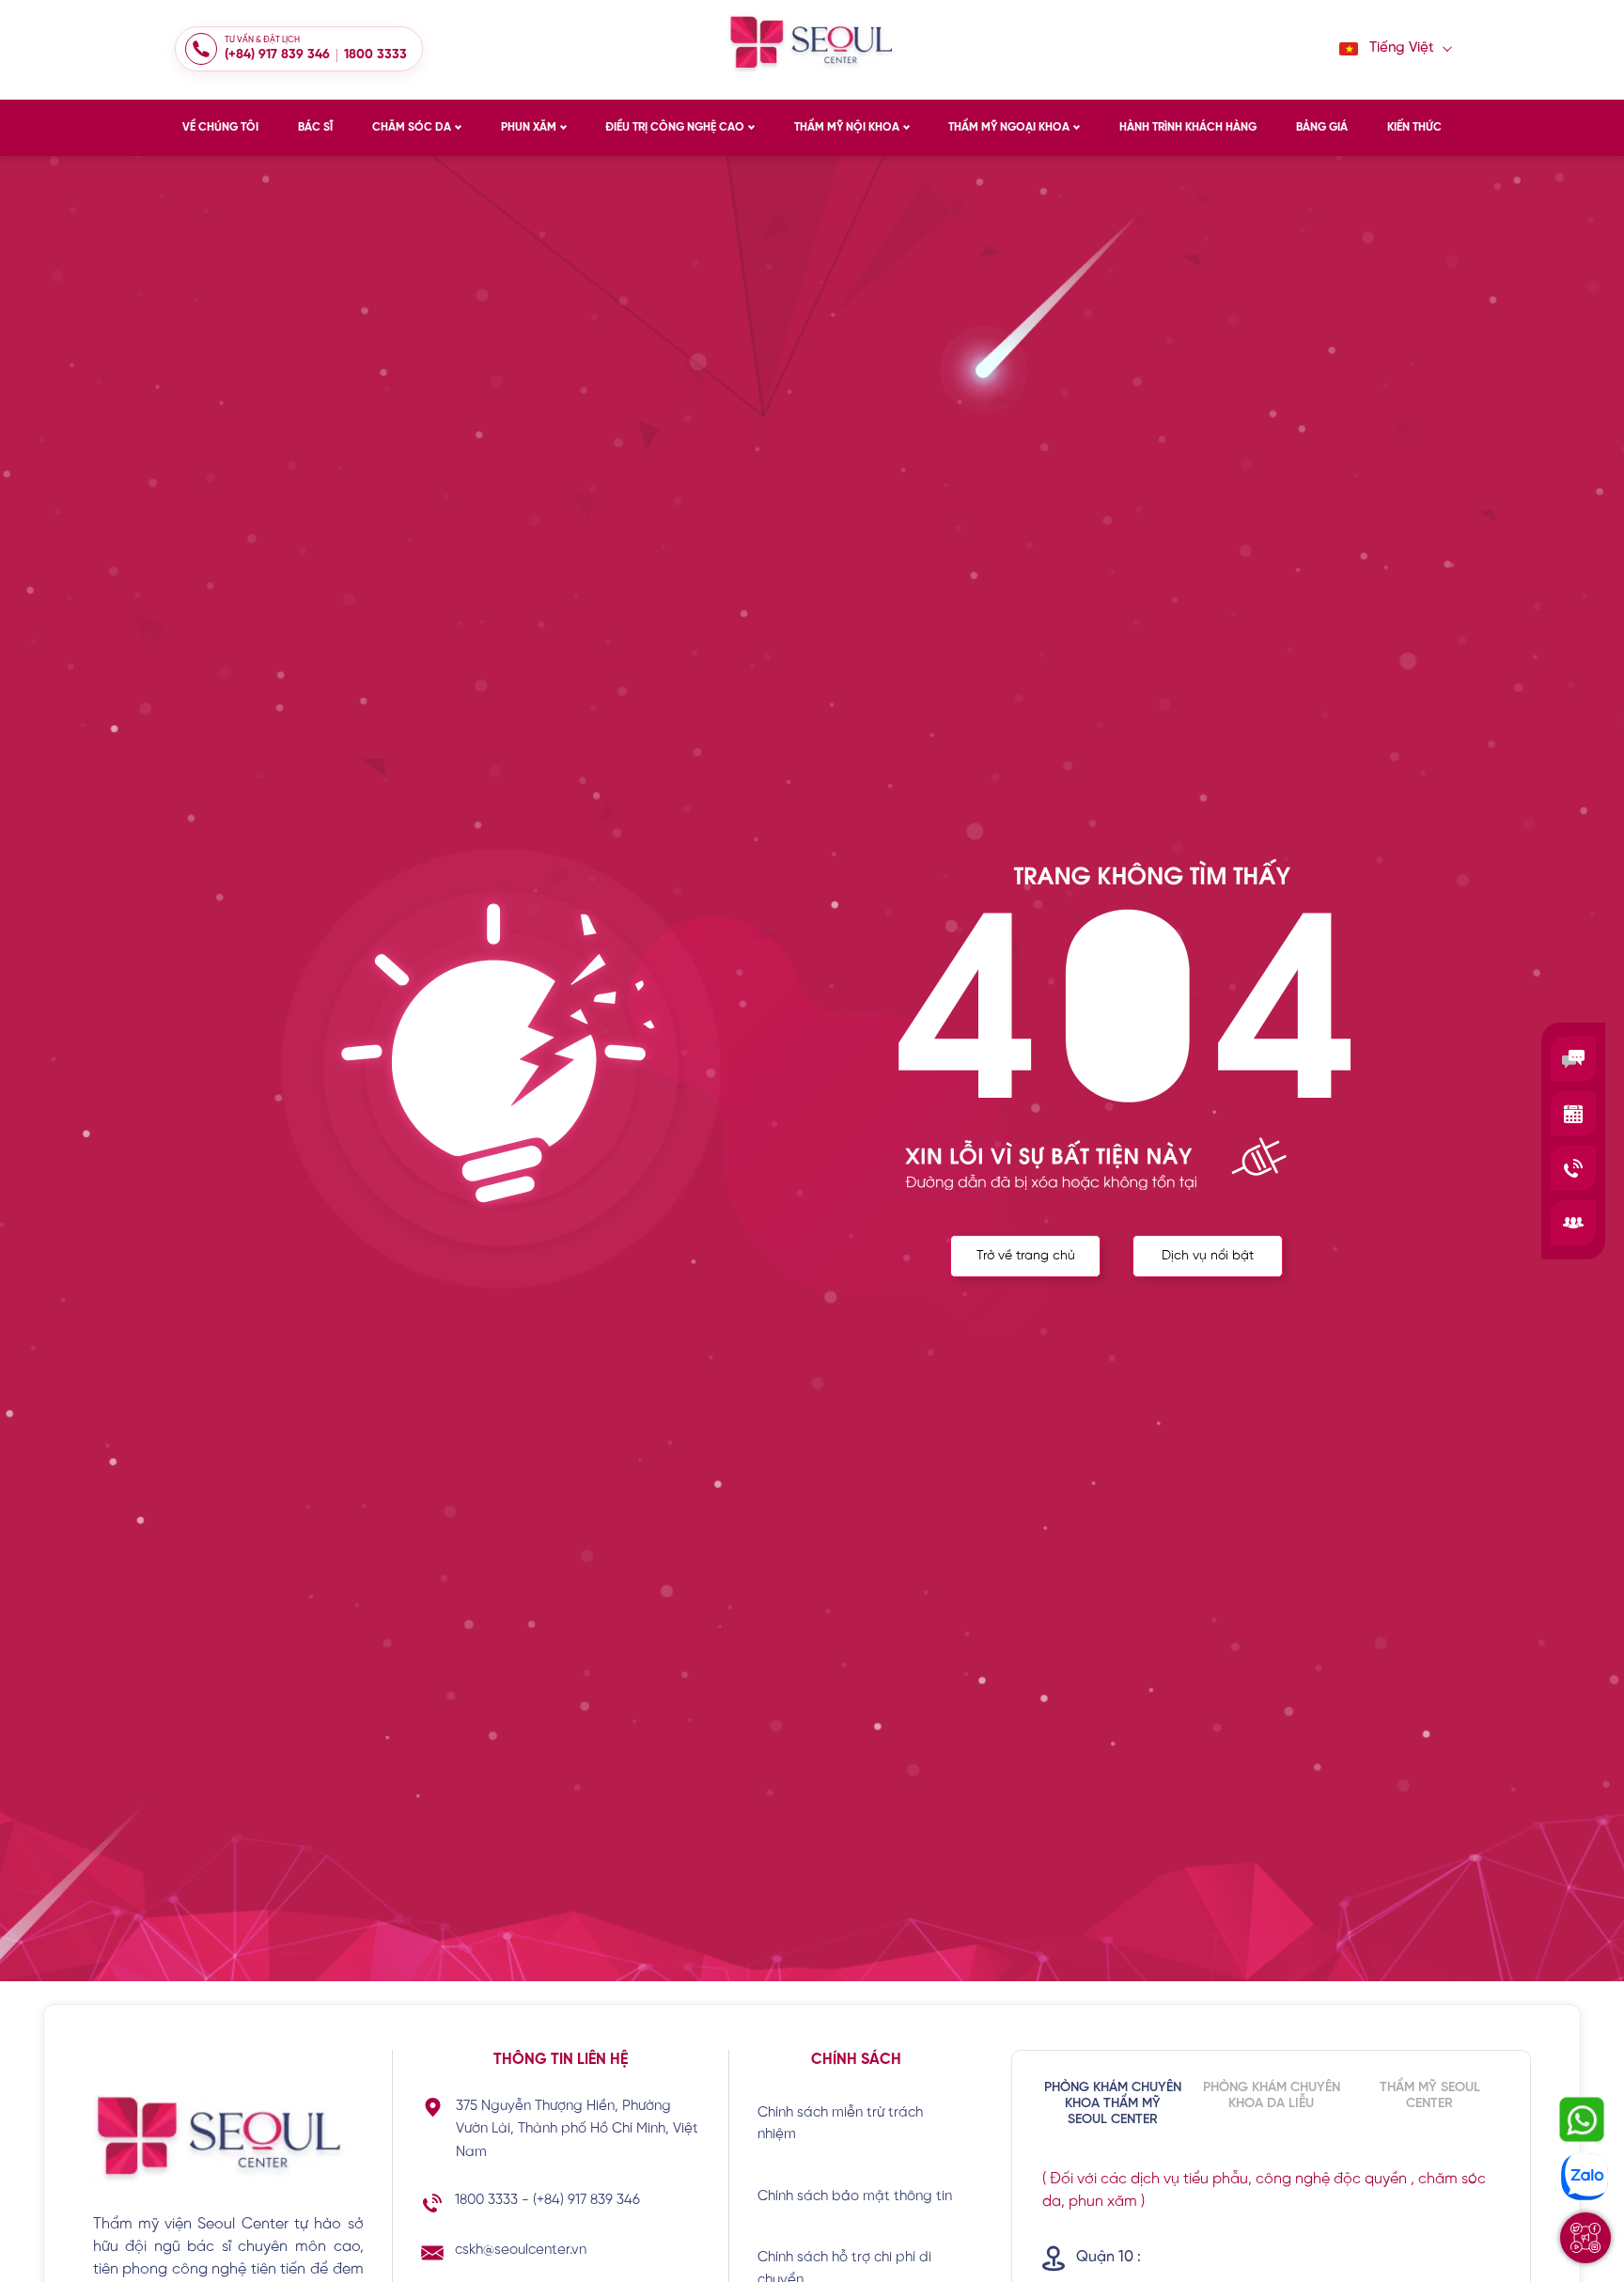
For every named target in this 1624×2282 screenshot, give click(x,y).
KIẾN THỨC (1414, 127)
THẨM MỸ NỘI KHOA (847, 127)
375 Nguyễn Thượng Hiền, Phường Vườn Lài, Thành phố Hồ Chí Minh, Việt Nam (577, 2130)
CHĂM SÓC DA (412, 127)
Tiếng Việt (1402, 48)
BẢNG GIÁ (1322, 127)
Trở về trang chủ (1026, 1256)
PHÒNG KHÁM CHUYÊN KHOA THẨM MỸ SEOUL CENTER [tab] (1113, 2104)
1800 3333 (375, 55)
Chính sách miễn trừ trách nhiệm (840, 2124)
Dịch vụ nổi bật (1208, 1256)
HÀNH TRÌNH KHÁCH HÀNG (1188, 127)
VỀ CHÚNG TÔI (220, 127)
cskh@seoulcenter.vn (521, 2250)
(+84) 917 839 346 (277, 55)
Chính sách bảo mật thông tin (855, 2196)
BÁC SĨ (315, 127)
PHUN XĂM (529, 127)
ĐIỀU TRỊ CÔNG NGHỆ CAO (675, 127)
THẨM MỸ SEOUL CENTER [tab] (1430, 2096)
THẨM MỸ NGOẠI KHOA (1009, 127)
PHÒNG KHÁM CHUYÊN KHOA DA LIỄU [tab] (1272, 2096)
